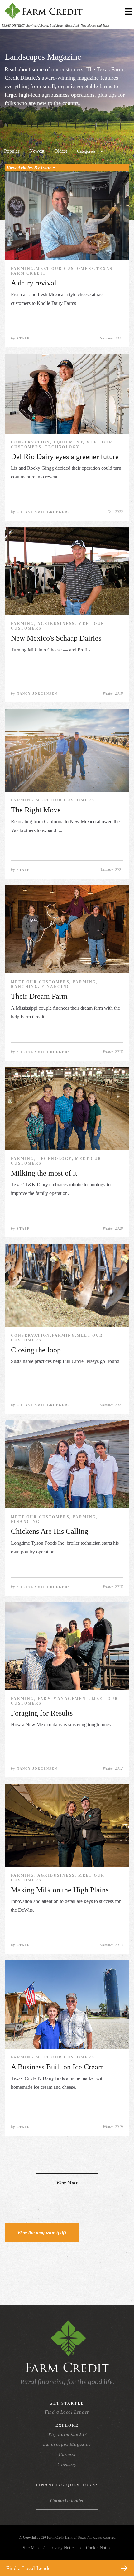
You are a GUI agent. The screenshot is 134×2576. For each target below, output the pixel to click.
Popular (12, 151)
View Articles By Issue (30, 168)
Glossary (67, 2465)
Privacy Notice (62, 2548)
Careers (67, 2455)
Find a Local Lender (67, 2412)
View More (67, 2183)
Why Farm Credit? (67, 2434)
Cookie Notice (99, 2548)
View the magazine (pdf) (42, 2233)
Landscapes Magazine (67, 2444)
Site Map (31, 2548)
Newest (37, 151)
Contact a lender (67, 2501)
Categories (86, 151)
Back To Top (118, 2553)
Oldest (61, 151)
